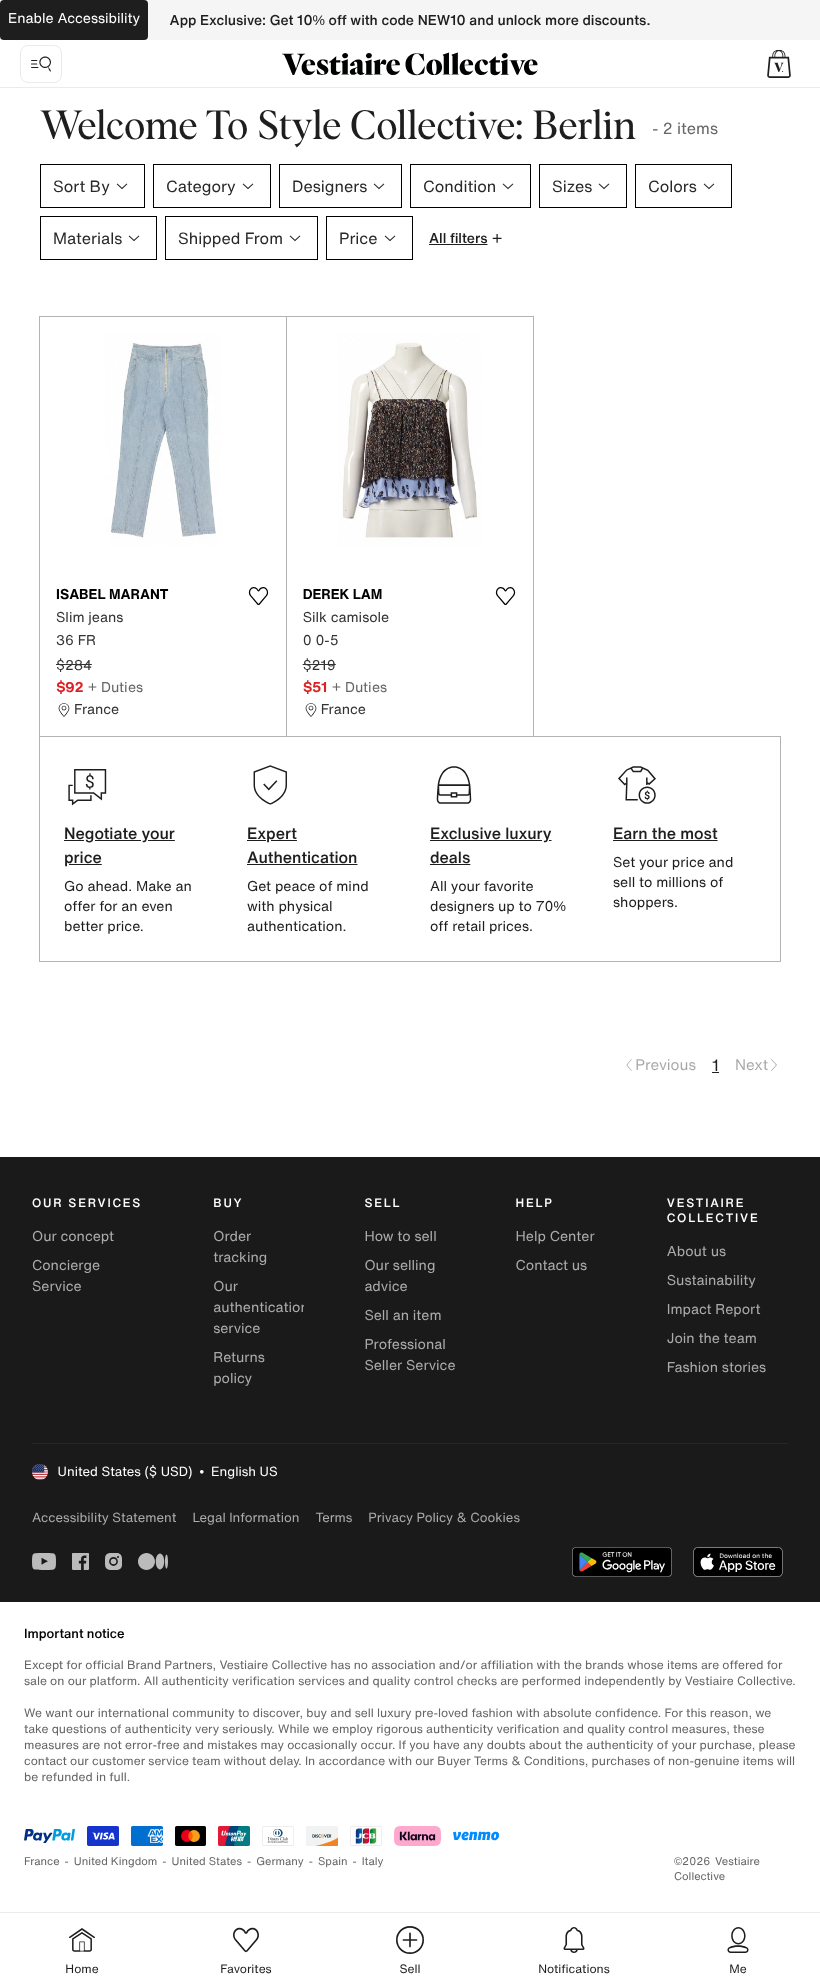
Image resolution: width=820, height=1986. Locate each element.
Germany (280, 1861)
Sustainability (711, 1280)
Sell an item (402, 1315)
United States (207, 1861)
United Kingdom (116, 1861)
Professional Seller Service (409, 1355)
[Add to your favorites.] (259, 596)
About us (696, 1251)
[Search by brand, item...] (41, 64)
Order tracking (240, 1247)
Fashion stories (716, 1367)
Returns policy (239, 1368)
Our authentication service (261, 1307)
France (42, 1861)
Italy (373, 1861)
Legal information (245, 1517)
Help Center (555, 1236)
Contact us (552, 1265)
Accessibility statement (104, 1517)
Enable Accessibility (74, 18)
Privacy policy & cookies (444, 1517)
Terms (333, 1517)
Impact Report (714, 1309)
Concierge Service (66, 1276)
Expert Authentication (302, 845)
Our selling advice (399, 1276)
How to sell (400, 1236)
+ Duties (115, 686)
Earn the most (665, 833)
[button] (779, 64)
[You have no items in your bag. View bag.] (779, 64)
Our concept (73, 1236)
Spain (333, 1861)
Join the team (712, 1338)
